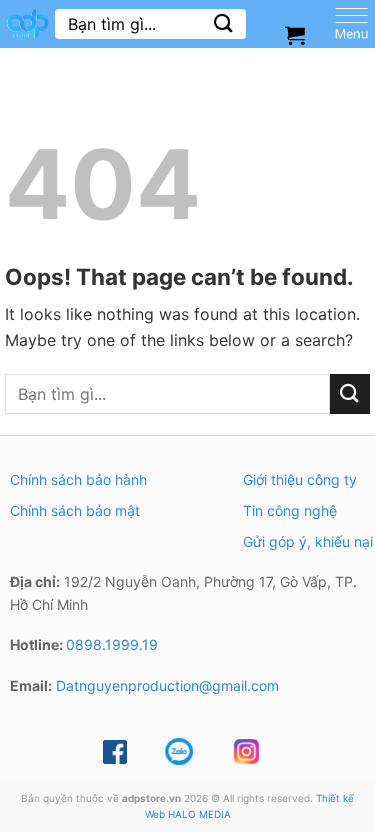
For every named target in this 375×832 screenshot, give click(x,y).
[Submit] (224, 23)
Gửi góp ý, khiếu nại (308, 541)
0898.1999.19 (112, 644)
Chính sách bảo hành (78, 479)
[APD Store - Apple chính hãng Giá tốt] (27, 24)
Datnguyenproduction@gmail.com (167, 685)
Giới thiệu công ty (300, 479)
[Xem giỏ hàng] (295, 35)
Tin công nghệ (290, 510)
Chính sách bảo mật (75, 510)
